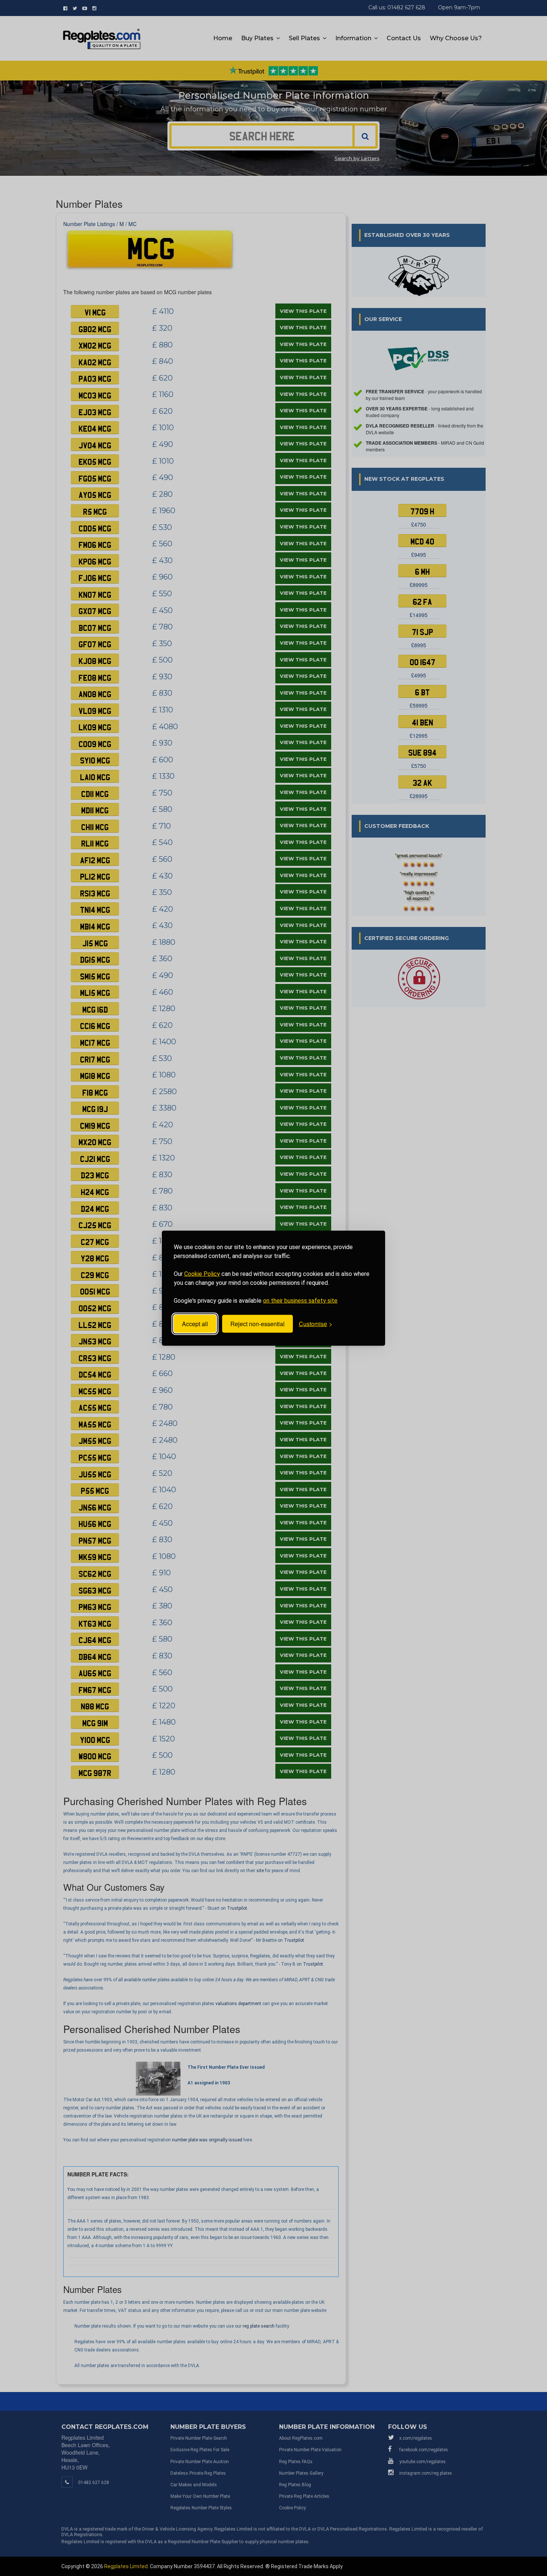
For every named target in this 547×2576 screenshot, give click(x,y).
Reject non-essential (257, 1324)
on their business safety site (300, 1300)
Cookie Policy (202, 1273)
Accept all (195, 1324)
